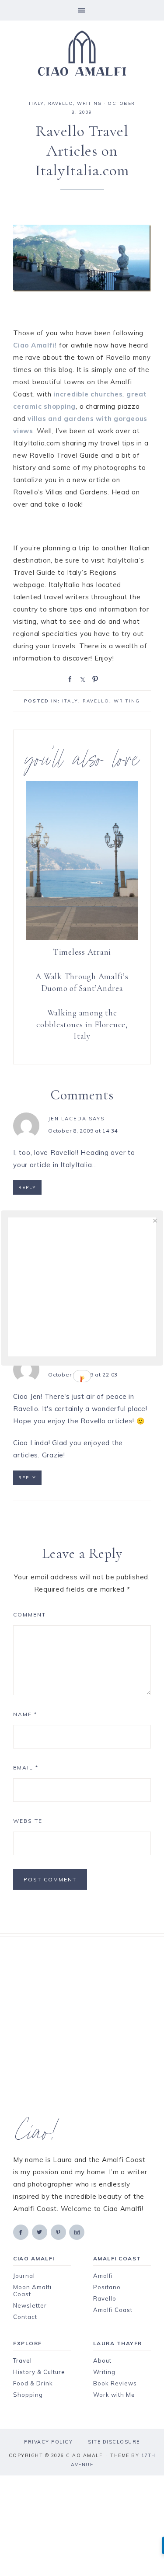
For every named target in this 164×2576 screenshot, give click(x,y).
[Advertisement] (82, 2027)
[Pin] (94, 678)
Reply (27, 1187)
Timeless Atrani (82, 952)
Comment (30, 1615)
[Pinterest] (59, 2232)
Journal (24, 2276)
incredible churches (88, 394)
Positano (107, 2287)
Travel (23, 2360)
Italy (37, 103)
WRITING (89, 103)
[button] (82, 10)
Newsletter (30, 2305)
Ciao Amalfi (82, 53)
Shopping (28, 2395)
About (102, 2360)
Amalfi (103, 2276)
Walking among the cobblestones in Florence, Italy (82, 1024)
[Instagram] (77, 2232)
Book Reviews (115, 2383)
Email (26, 1768)
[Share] (68, 678)
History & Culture (39, 2372)
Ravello (61, 103)
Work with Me (114, 2395)
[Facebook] (21, 2232)
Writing (104, 2372)
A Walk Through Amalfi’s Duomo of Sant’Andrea (82, 982)
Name (25, 1714)
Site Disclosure (114, 2442)
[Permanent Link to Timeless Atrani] (82, 938)
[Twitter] (40, 2232)
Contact (25, 2317)
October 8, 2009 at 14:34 (83, 1131)
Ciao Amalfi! (35, 345)
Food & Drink (33, 2383)
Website (28, 1821)
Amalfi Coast (113, 2310)
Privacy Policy (48, 2442)
